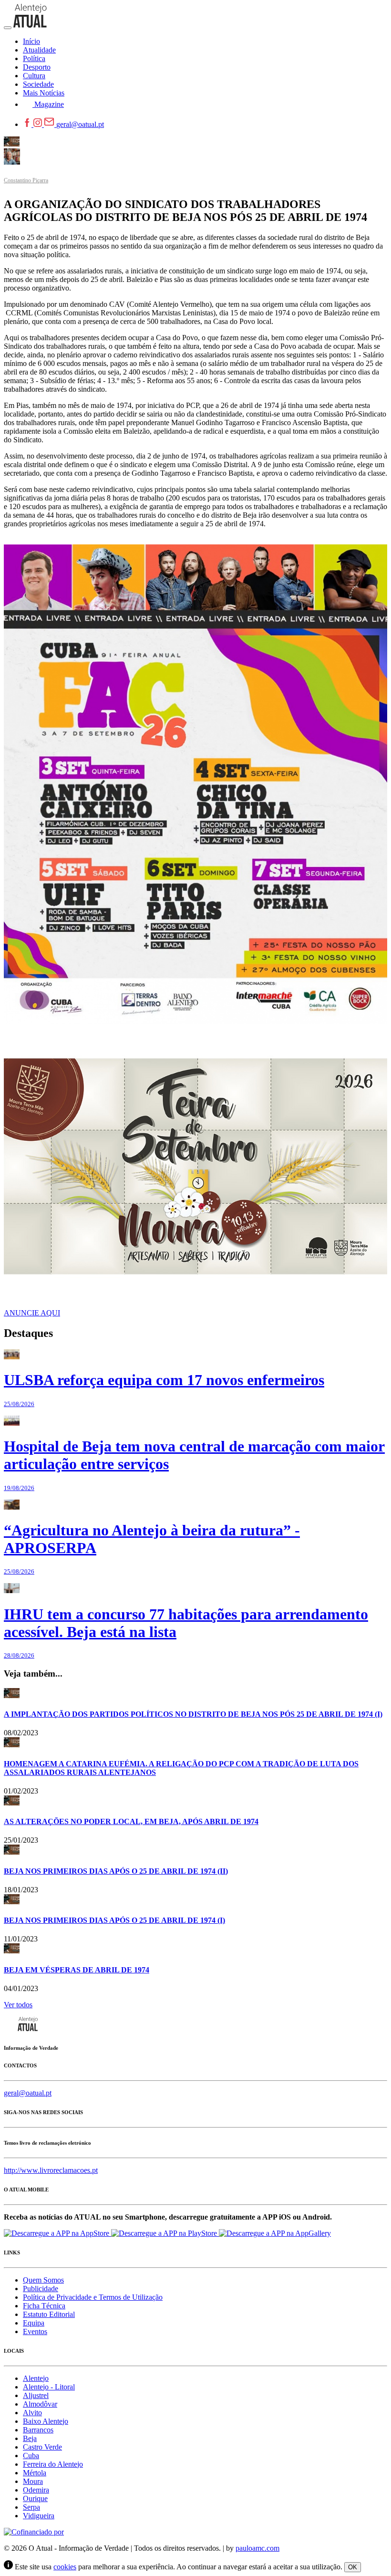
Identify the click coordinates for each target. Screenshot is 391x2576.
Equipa (34, 2323)
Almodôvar (40, 2404)
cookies (65, 2567)
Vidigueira (39, 2516)
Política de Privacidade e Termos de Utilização (93, 2297)
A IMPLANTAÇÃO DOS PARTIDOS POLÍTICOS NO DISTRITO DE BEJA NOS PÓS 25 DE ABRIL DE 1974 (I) (193, 1714)
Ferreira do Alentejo (53, 2464)
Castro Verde (42, 2447)
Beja (30, 2438)
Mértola (35, 2473)
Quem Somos (43, 2280)
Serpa (31, 2507)
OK (353, 2567)
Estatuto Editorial (49, 2314)
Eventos (35, 2331)
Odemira (36, 2490)
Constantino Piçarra (26, 180)
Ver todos (18, 2005)
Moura (33, 2481)
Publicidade (41, 2289)
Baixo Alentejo (46, 2421)
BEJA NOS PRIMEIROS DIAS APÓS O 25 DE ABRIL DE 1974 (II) (116, 1871)
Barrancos (38, 2430)
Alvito (32, 2413)
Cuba (31, 2456)
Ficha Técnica (44, 2306)
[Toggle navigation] (8, 28)
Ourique (35, 2498)
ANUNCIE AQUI (32, 1313)
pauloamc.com (257, 2548)
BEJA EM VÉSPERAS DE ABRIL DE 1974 (77, 1970)
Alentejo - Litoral (49, 2387)
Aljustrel (36, 2395)
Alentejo (36, 2378)
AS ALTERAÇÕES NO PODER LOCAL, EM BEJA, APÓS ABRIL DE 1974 (131, 1821)
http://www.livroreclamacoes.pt (51, 2170)
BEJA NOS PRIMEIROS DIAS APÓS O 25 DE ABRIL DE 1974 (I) (114, 1920)
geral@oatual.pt (80, 124)
